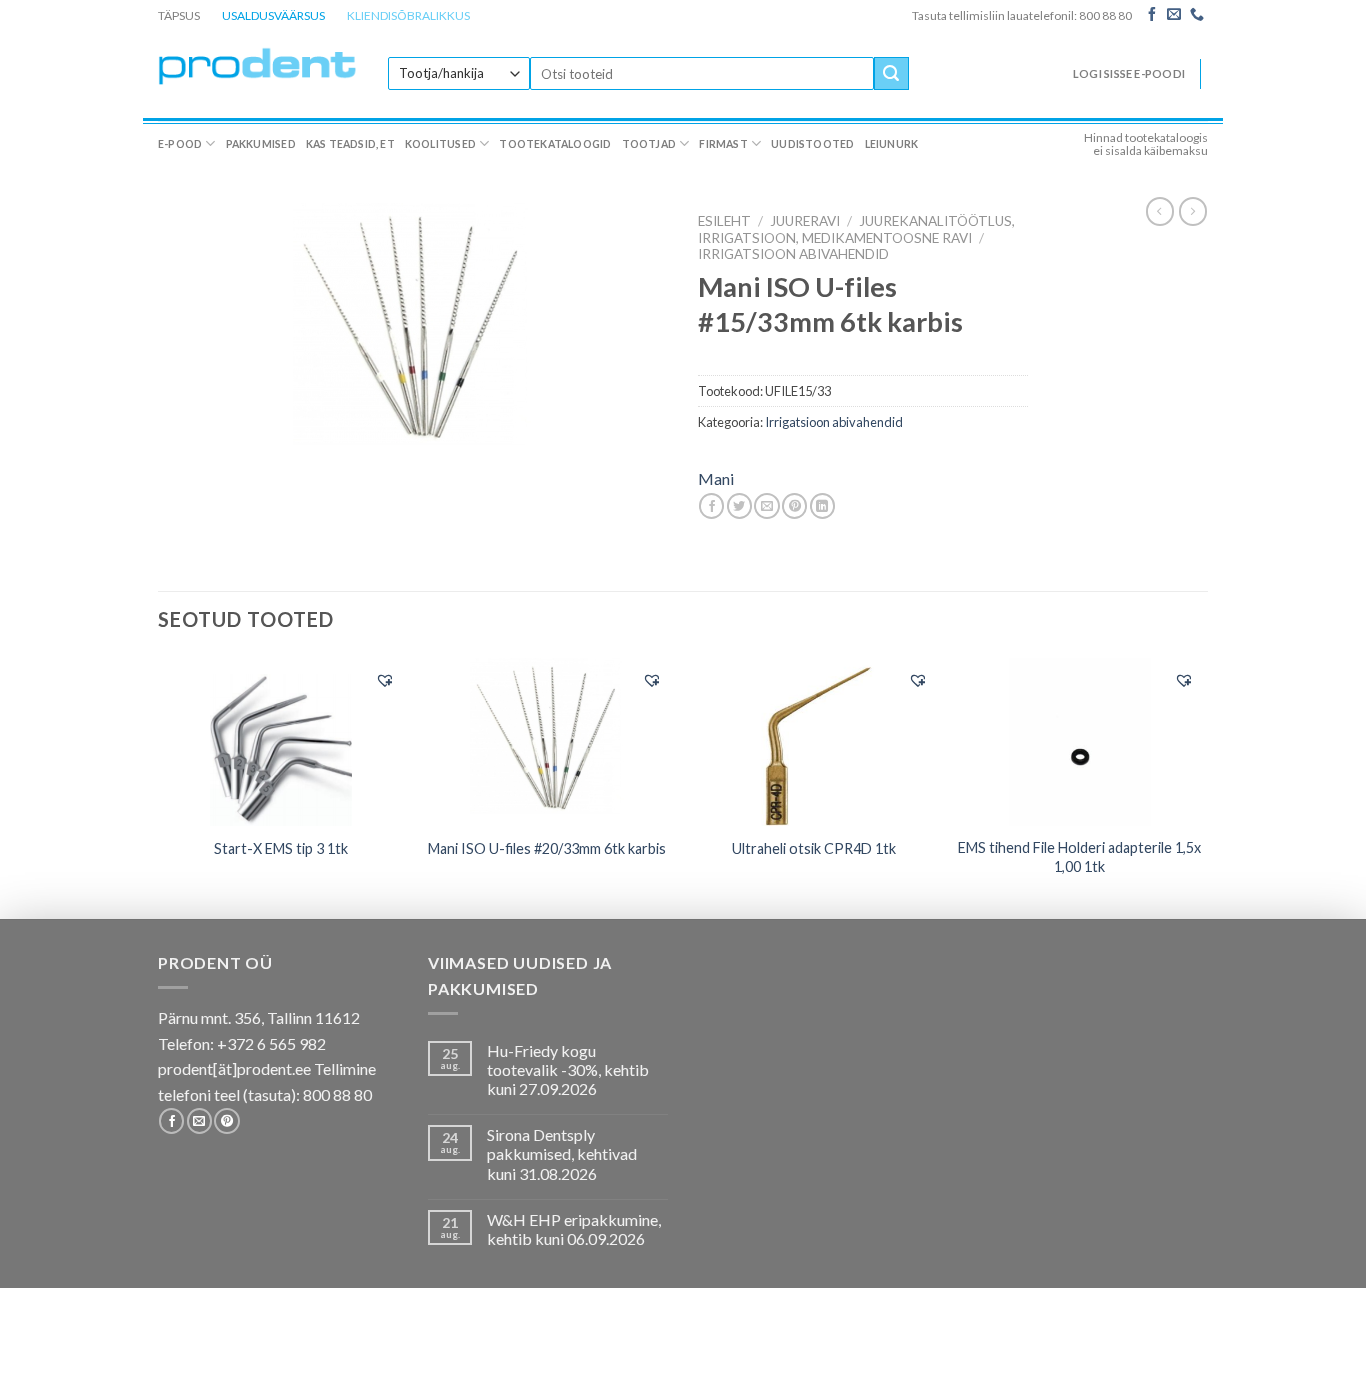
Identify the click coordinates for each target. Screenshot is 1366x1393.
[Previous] (159, 785)
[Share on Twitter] (739, 506)
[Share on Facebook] (711, 506)
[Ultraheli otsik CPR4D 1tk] (813, 742)
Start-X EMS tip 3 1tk (281, 848)
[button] (385, 680)
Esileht (724, 221)
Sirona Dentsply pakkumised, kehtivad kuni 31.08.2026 (562, 1153)
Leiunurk (892, 144)
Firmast (723, 144)
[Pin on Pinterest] (794, 506)
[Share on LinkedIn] (822, 506)
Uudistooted (812, 144)
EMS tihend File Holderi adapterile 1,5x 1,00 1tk (1079, 857)
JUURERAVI (805, 221)
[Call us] (1197, 15)
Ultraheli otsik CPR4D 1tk (814, 848)
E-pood (180, 144)
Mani (716, 478)
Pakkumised (261, 144)
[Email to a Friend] (766, 506)
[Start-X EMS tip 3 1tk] (281, 742)
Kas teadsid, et (350, 144)
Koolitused (440, 144)
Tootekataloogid (555, 144)
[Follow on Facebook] (1152, 15)
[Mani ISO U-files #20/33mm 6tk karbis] (547, 742)
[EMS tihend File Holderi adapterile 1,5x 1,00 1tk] (1080, 742)
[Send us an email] (1174, 15)
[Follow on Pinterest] (226, 1121)
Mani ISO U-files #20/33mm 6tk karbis (547, 848)
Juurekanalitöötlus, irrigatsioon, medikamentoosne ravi (856, 229)
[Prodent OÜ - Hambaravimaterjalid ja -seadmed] (258, 65)
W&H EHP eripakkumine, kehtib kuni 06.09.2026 (574, 1229)
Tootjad (649, 144)
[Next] (1202, 785)
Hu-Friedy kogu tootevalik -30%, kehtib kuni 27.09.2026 (568, 1069)
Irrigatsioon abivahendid (793, 254)
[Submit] (891, 74)
